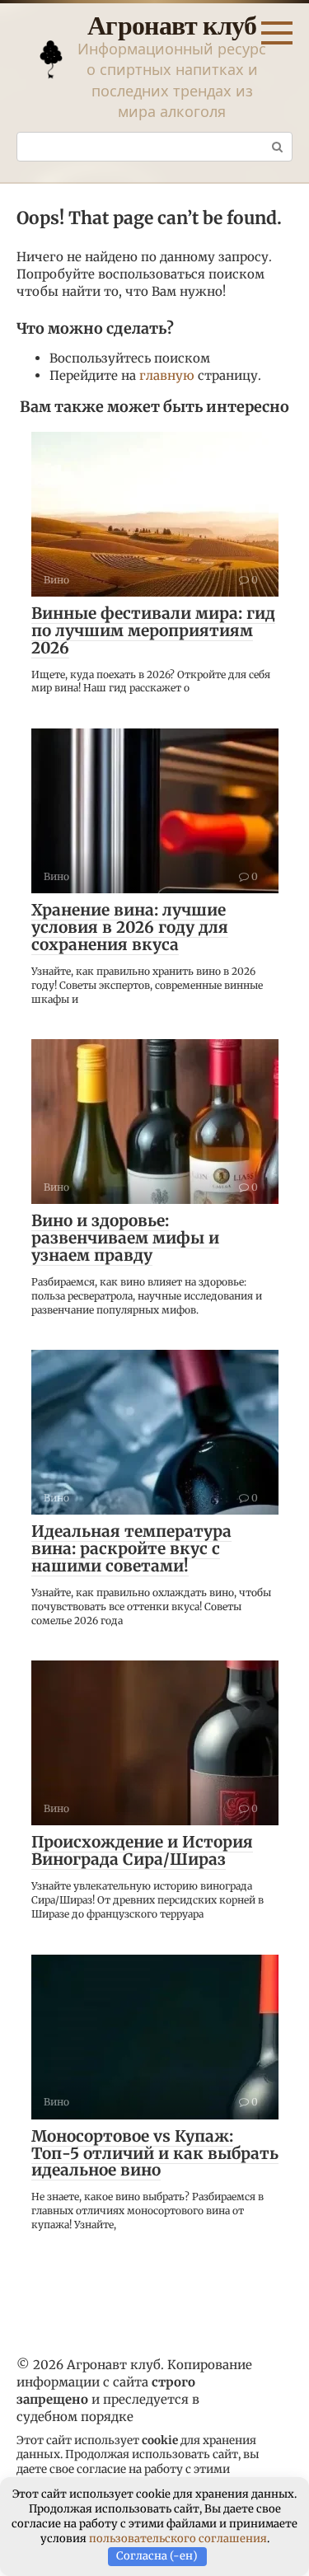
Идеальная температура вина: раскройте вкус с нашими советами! (131, 1548)
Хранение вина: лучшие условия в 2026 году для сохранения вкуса (130, 927)
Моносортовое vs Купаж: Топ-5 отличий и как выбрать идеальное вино (155, 2153)
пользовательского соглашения (178, 2539)
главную (167, 375)
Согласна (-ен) (157, 2556)
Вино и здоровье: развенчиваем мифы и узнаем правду (125, 1238)
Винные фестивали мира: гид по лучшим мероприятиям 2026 (153, 630)
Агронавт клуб (172, 24)
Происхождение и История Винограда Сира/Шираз (142, 1850)
